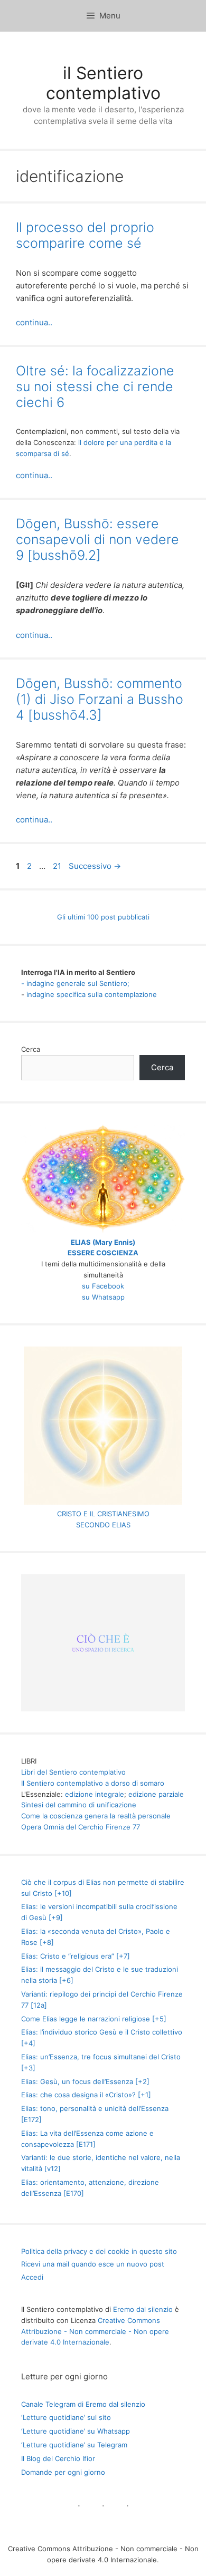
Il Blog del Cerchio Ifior (58, 2458)
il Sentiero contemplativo (103, 83)
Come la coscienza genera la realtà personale (96, 1816)
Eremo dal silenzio (143, 2309)
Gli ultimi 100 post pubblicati (103, 917)
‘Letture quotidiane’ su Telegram (74, 2445)
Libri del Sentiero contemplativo (73, 1772)
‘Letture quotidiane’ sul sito (66, 2417)
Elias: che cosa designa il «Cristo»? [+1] (86, 2095)
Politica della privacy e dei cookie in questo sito (99, 2251)
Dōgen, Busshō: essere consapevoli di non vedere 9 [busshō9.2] (97, 539)
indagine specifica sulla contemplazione (92, 994)
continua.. (34, 322)
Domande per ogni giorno (63, 2472)
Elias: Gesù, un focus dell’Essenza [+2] (85, 2081)
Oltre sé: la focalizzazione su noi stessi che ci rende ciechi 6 (95, 386)
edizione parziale (156, 1794)
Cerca (31, 1049)
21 (58, 866)
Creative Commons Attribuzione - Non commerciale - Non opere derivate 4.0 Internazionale (95, 2331)
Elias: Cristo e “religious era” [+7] (76, 1956)
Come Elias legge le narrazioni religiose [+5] (94, 2019)
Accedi (32, 2277)
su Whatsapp (103, 1297)
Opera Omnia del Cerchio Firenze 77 (81, 1827)
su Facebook (103, 1286)
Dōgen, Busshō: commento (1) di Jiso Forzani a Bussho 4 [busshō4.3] (100, 699)
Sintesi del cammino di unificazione (79, 1805)
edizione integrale (95, 1794)
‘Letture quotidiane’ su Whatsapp (76, 2431)
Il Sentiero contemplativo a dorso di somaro (93, 1783)
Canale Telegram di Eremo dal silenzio (83, 2404)
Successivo (95, 866)
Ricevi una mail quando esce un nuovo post (93, 2264)
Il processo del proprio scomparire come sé (85, 235)
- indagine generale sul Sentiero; (75, 983)
